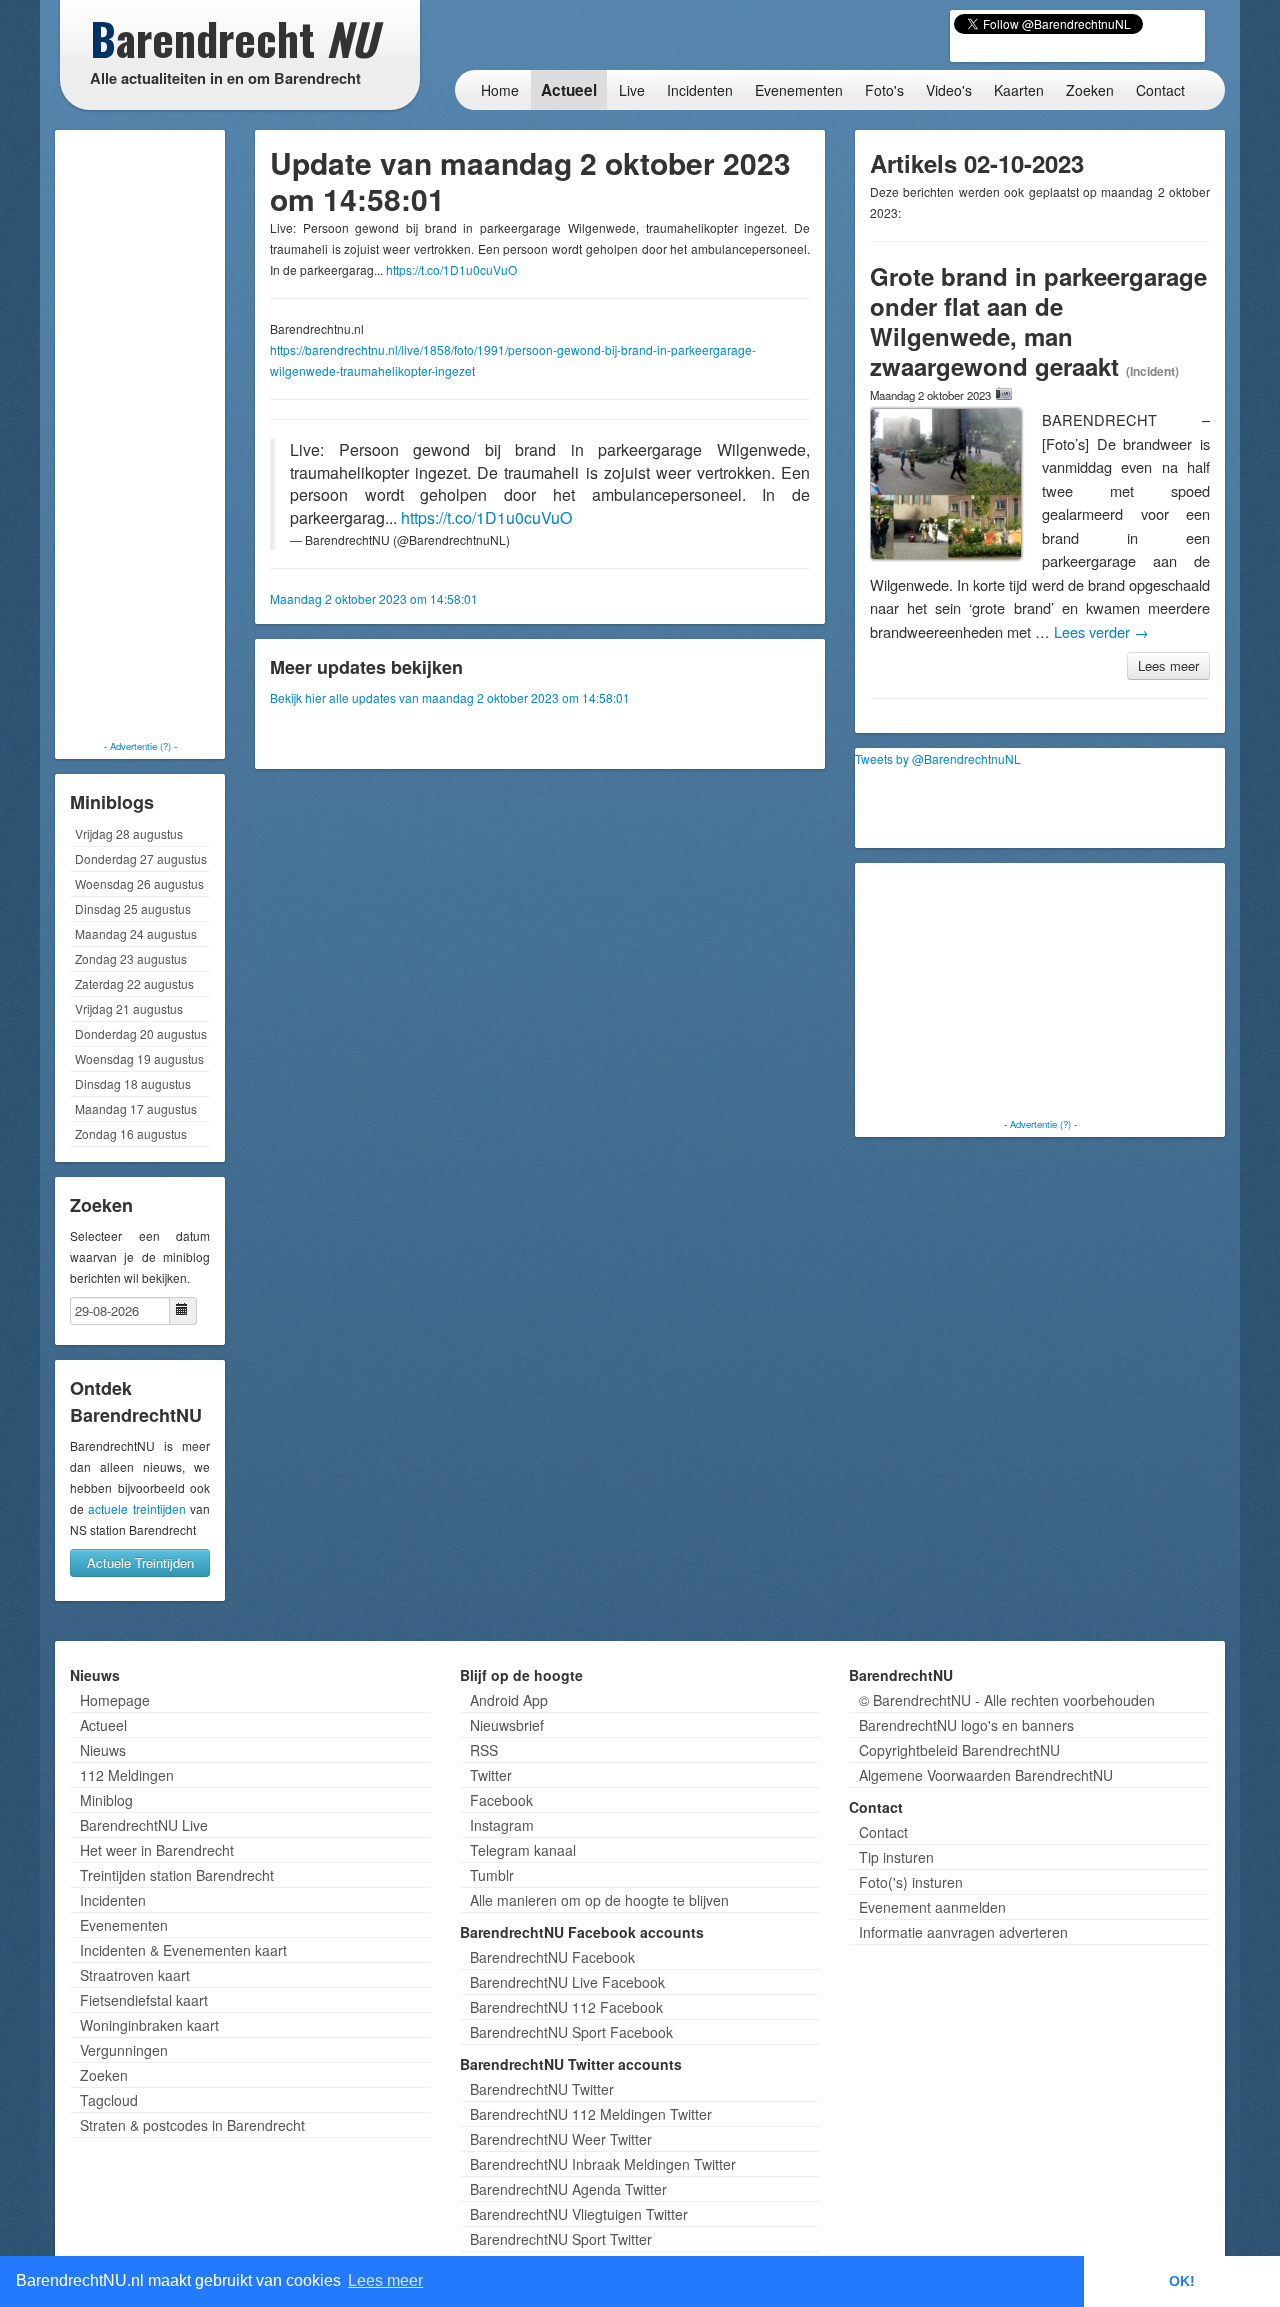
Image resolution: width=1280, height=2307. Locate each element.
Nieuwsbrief (507, 1725)
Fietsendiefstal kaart (144, 2000)
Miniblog (106, 1800)
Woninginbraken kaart (149, 2025)
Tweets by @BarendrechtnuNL (938, 758)
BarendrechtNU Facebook (552, 1957)
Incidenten (700, 90)
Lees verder (1101, 631)
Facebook (501, 1800)
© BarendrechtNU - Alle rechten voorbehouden (1007, 1700)
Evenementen (799, 90)
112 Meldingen (127, 1775)
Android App (509, 1700)
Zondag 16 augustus (131, 1133)
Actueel (569, 90)
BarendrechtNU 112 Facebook (566, 2007)
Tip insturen (896, 1857)
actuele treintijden (136, 1508)
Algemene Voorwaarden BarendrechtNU (986, 1775)
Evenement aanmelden (932, 1907)
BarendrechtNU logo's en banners (966, 1725)
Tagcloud (109, 2100)
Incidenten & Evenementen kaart (183, 1950)
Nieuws (103, 1750)
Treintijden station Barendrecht (177, 1875)
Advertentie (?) (140, 746)
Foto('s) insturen (911, 1882)
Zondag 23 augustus (131, 958)
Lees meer (1168, 665)
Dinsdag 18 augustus (133, 1083)
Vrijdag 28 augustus (129, 833)
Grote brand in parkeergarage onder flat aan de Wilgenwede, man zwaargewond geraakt (1038, 321)
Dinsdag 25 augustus (133, 908)
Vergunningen (124, 2050)
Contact (1160, 90)
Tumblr (492, 1875)
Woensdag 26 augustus (139, 883)
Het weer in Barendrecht (157, 1850)
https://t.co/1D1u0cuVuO (451, 269)
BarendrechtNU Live (144, 1825)
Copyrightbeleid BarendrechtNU (959, 1750)
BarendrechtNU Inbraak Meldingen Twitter (603, 2164)
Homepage (115, 1700)
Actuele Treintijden (140, 1562)
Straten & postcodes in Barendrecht (192, 2125)
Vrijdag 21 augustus (129, 1008)
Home (500, 90)
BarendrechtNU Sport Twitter (561, 2239)
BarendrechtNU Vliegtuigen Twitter (579, 2214)
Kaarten (1019, 90)
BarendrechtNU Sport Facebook (571, 2032)
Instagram (502, 1825)
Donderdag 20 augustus (141, 1033)
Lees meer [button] (385, 2280)
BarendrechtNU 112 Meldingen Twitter (591, 2114)
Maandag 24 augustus (136, 933)
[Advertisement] (140, 435)
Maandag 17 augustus (136, 1108)
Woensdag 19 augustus (139, 1058)
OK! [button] (1182, 2281)
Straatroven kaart (135, 1975)
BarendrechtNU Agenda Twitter (568, 2189)
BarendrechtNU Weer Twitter (561, 2139)
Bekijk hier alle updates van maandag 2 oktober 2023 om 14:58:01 (450, 697)
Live (632, 90)
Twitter (491, 1775)
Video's (949, 90)
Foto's (884, 90)
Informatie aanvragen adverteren (963, 1932)
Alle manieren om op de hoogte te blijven (599, 1900)
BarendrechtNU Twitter (542, 2089)
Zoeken (1090, 90)
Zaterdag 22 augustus (134, 983)
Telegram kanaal (523, 1850)
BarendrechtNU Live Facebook (567, 1982)
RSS (484, 1750)
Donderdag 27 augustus (141, 858)
